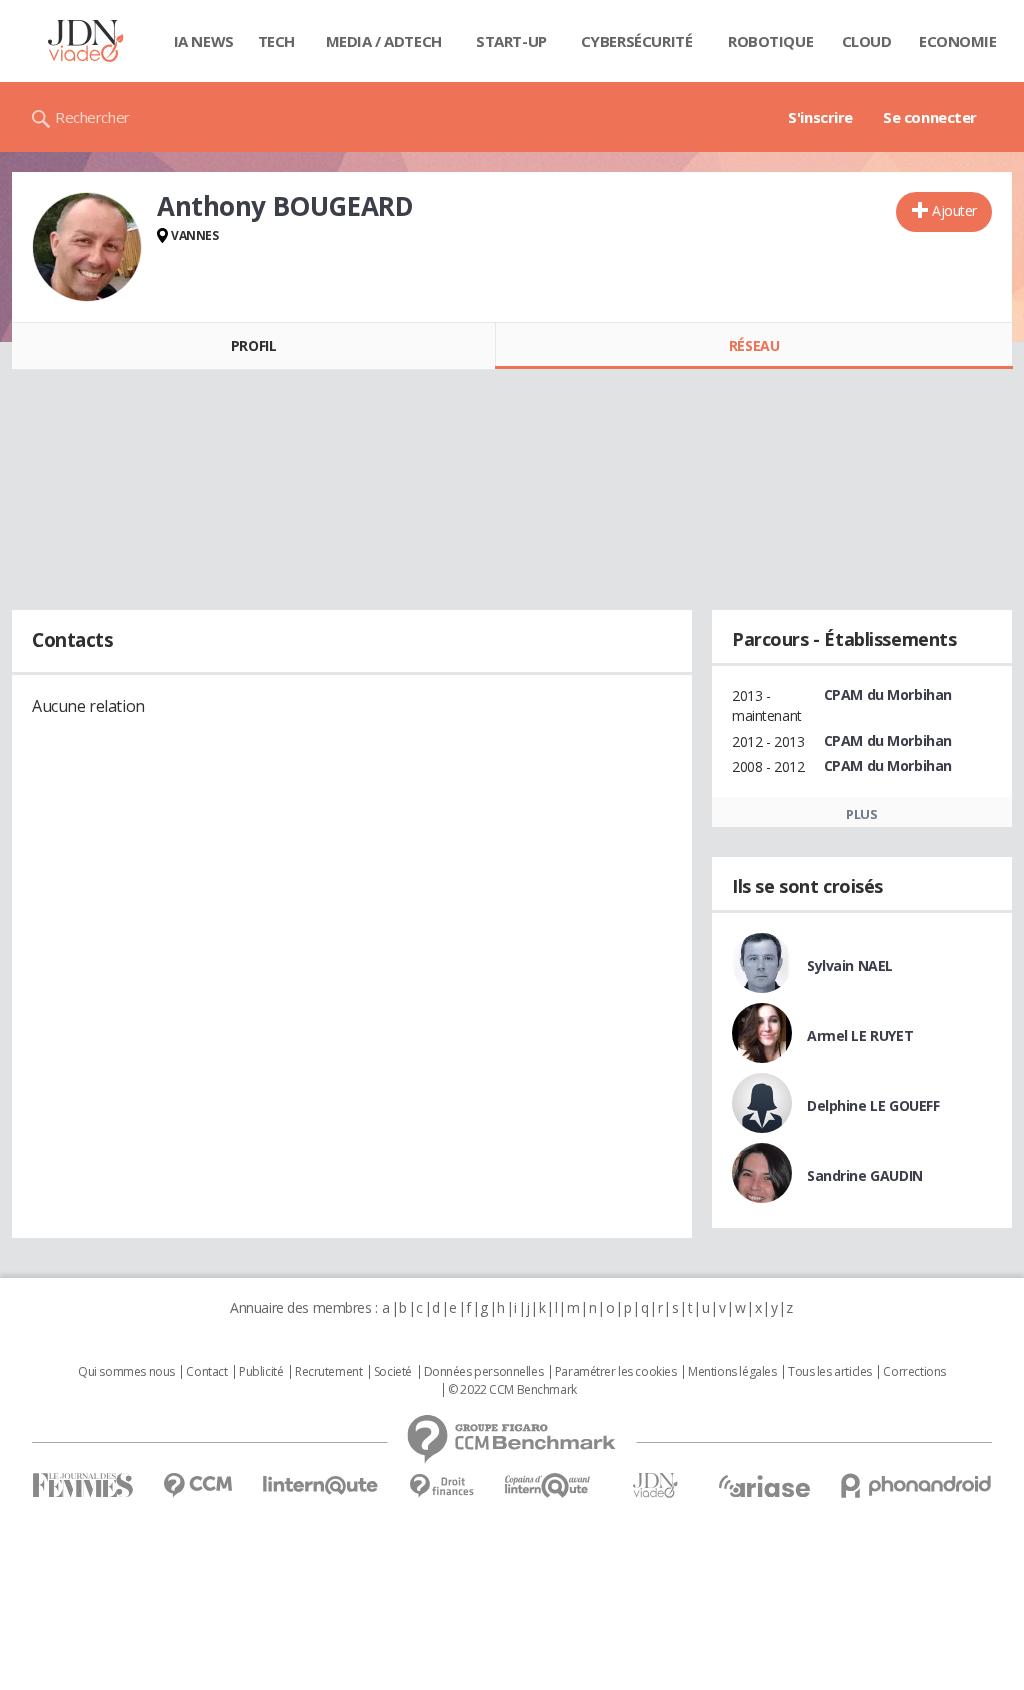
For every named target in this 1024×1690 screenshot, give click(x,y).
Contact (206, 1372)
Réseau (754, 345)
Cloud (867, 41)
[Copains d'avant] (548, 1485)
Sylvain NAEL (850, 965)
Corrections (914, 1372)
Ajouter (954, 210)
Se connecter (930, 117)
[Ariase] (764, 1486)
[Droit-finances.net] (441, 1486)
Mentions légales (732, 1372)
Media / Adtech (384, 41)
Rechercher (92, 117)
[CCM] (197, 1485)
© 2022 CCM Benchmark (512, 1390)
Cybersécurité (637, 41)
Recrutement (328, 1372)
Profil (253, 345)
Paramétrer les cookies (616, 1372)
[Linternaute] (321, 1485)
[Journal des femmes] (82, 1485)
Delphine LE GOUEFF (873, 1105)
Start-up (511, 41)
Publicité (261, 1372)
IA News (204, 41)
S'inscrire (820, 117)
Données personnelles (484, 1372)
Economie (958, 41)
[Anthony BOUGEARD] (87, 247)
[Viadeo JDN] (655, 1485)
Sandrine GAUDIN (865, 1175)
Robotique (770, 41)
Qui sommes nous (126, 1372)
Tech (276, 41)
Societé (393, 1372)
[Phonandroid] (916, 1485)
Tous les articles (830, 1372)
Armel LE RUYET (860, 1035)
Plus (861, 814)
